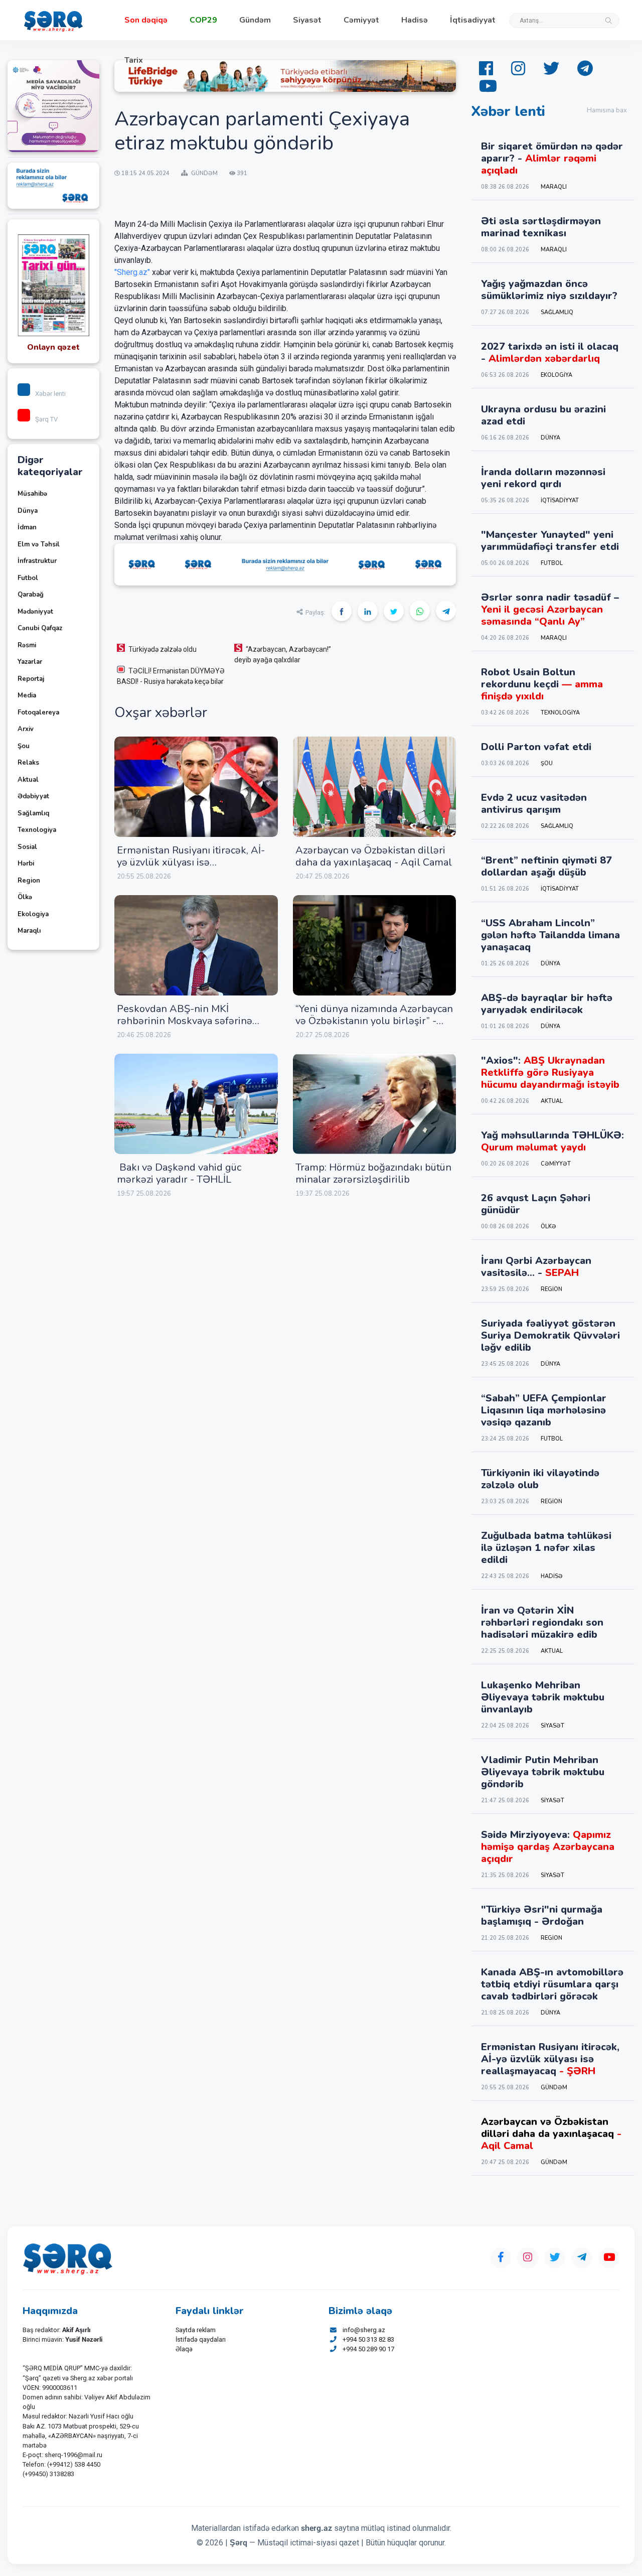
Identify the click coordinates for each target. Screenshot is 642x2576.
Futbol (28, 578)
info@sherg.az (364, 2330)
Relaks (28, 763)
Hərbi (26, 864)
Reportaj (31, 679)
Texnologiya (37, 830)
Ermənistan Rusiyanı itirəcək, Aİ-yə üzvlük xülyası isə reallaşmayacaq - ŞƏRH (191, 862)
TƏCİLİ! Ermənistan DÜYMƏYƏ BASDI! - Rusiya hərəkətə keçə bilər (171, 676)
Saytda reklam (196, 2330)
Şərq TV (46, 419)
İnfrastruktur (37, 561)
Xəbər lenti (50, 394)
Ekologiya (33, 914)
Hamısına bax (607, 110)
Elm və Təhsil (39, 544)
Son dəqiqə (146, 20)
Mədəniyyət (35, 612)
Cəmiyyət (361, 20)
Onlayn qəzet (53, 347)
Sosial (27, 847)
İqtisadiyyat (473, 20)
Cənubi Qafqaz (40, 628)
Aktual (28, 780)
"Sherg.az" (132, 272)
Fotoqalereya (38, 712)
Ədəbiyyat (33, 796)
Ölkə (25, 897)
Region (29, 881)
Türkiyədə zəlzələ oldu (163, 649)
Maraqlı (29, 931)
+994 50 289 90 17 (368, 2349)
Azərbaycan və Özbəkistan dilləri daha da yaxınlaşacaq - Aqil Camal (374, 856)
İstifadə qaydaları (201, 2339)
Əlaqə (184, 2349)
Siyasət (307, 20)
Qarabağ (31, 595)
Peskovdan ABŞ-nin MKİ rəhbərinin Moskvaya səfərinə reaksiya (185, 1021)
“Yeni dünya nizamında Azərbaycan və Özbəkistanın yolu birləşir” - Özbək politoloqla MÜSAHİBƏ (374, 1021)
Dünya (28, 511)
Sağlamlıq (33, 813)
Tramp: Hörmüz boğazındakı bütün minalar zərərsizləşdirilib (373, 1173)
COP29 (203, 20)
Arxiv (26, 729)
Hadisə (415, 20)
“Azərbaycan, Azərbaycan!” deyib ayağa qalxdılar (283, 655)
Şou (24, 746)
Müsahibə (32, 494)
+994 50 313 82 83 (368, 2339)
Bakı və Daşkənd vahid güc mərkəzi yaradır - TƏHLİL (179, 1173)
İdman (27, 527)
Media (27, 695)
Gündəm (255, 20)
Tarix (134, 60)
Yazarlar (30, 662)
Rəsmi (27, 645)
